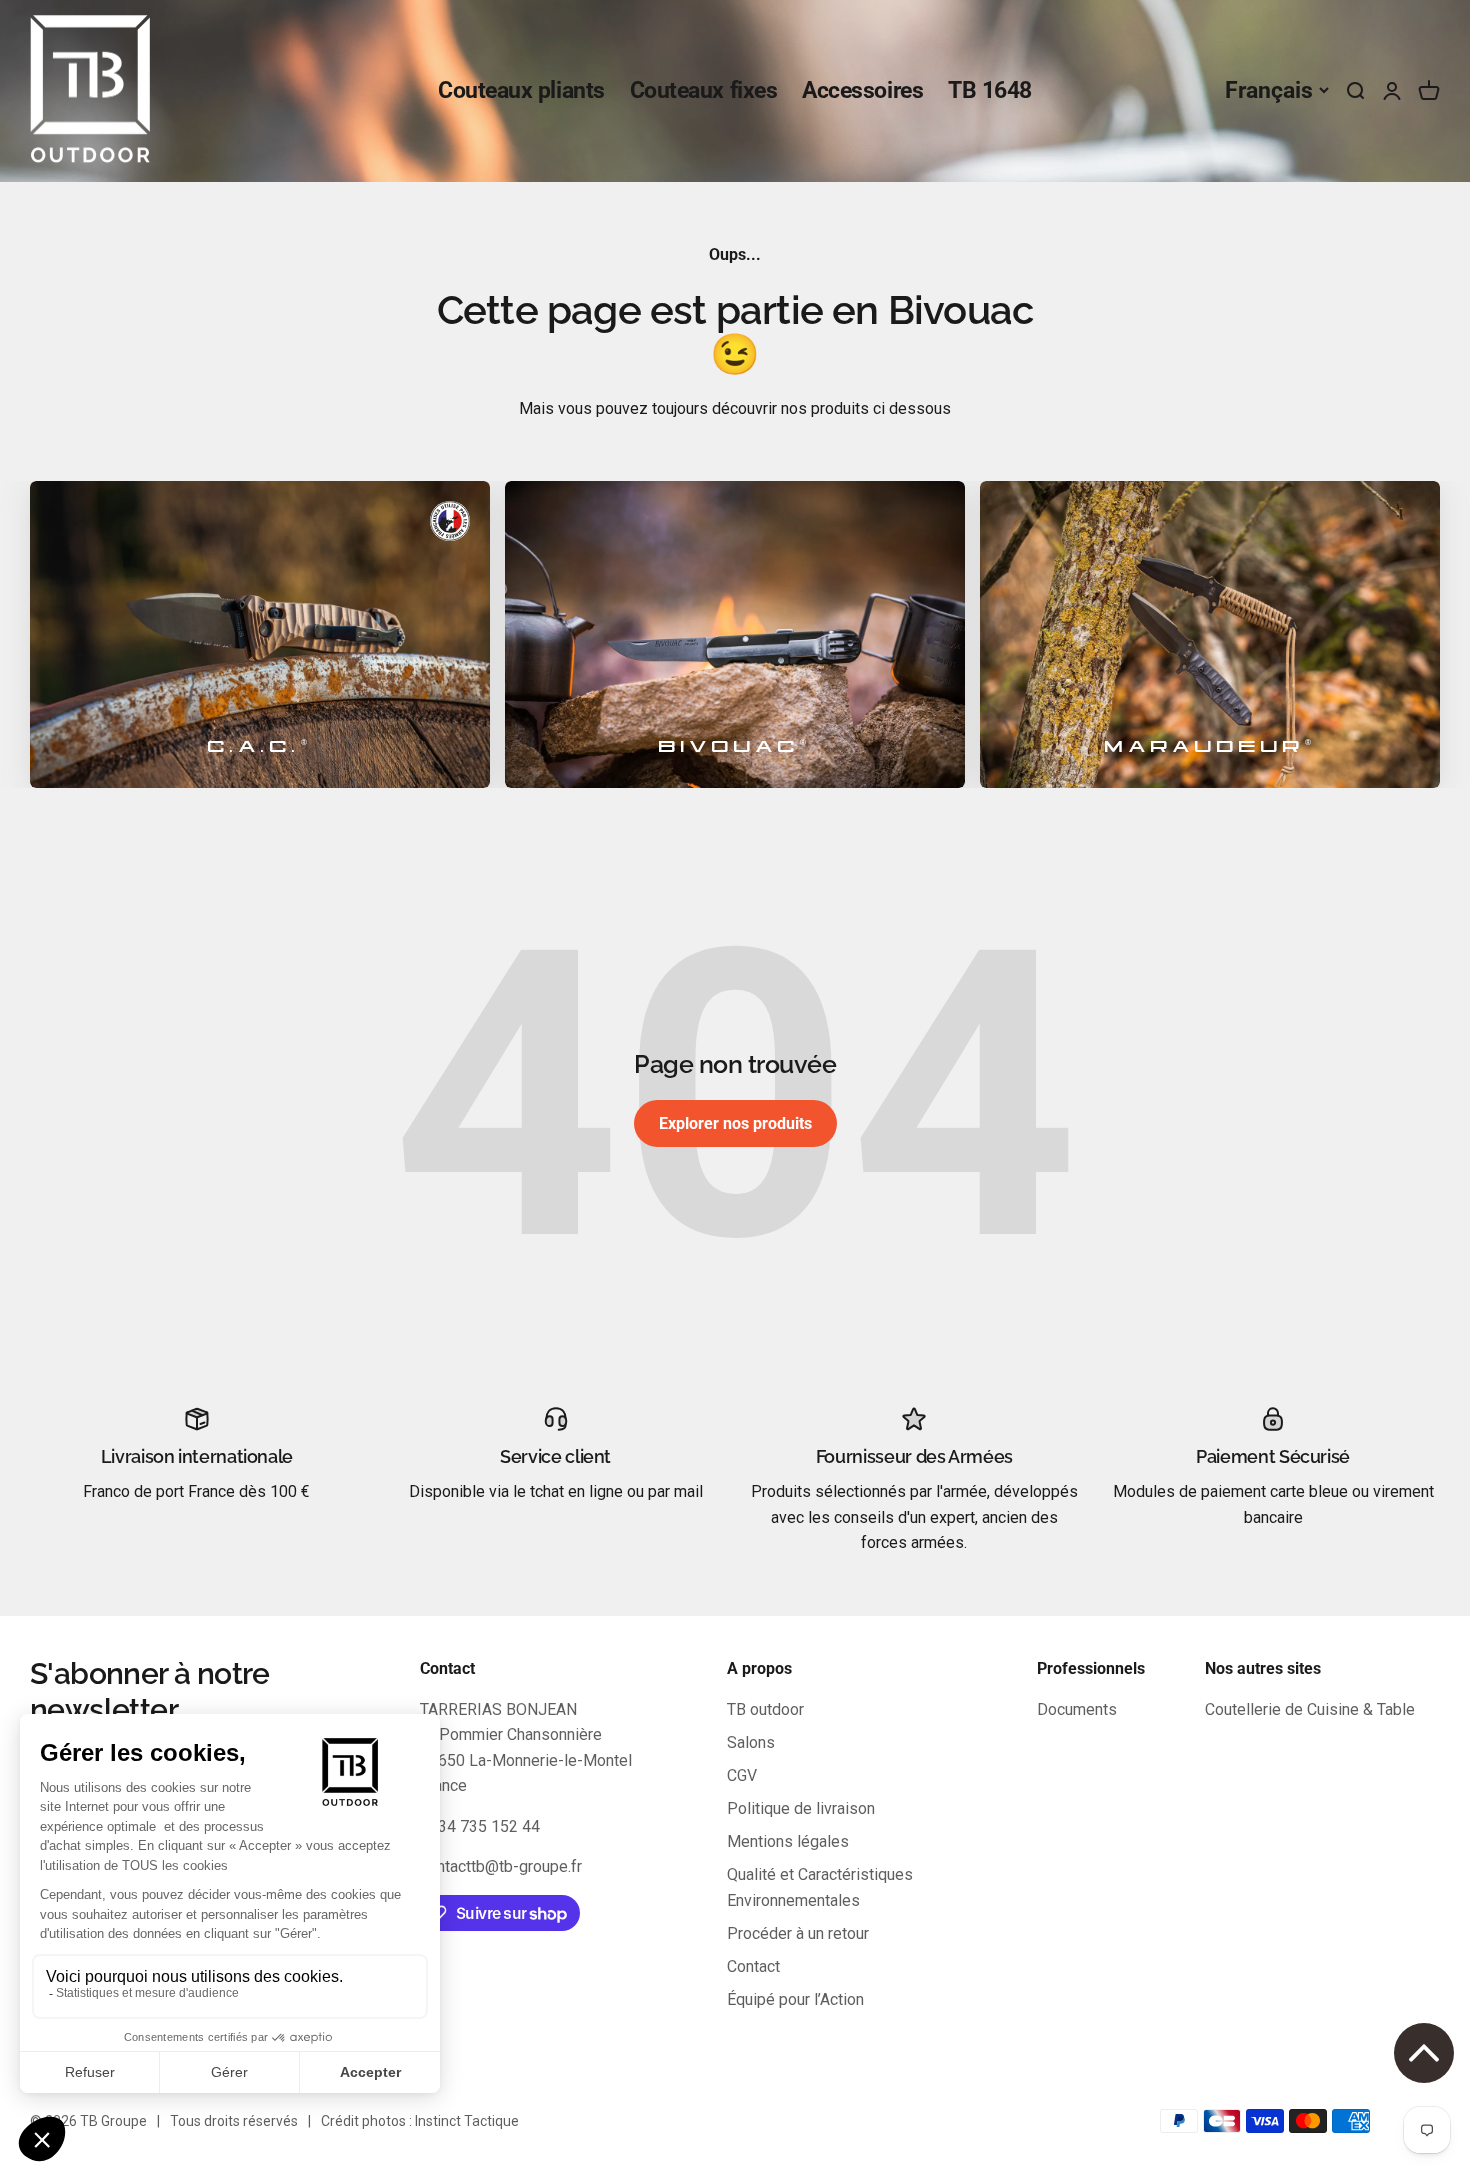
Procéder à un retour (798, 1933)
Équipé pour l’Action (795, 1999)
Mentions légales (788, 1841)
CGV (742, 1775)
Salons (751, 1742)
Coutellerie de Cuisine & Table (1310, 1709)
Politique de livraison (801, 1808)
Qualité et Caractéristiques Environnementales (820, 1887)
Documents (1077, 1709)
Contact (753, 1966)
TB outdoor (765, 1709)
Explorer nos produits (735, 1123)
